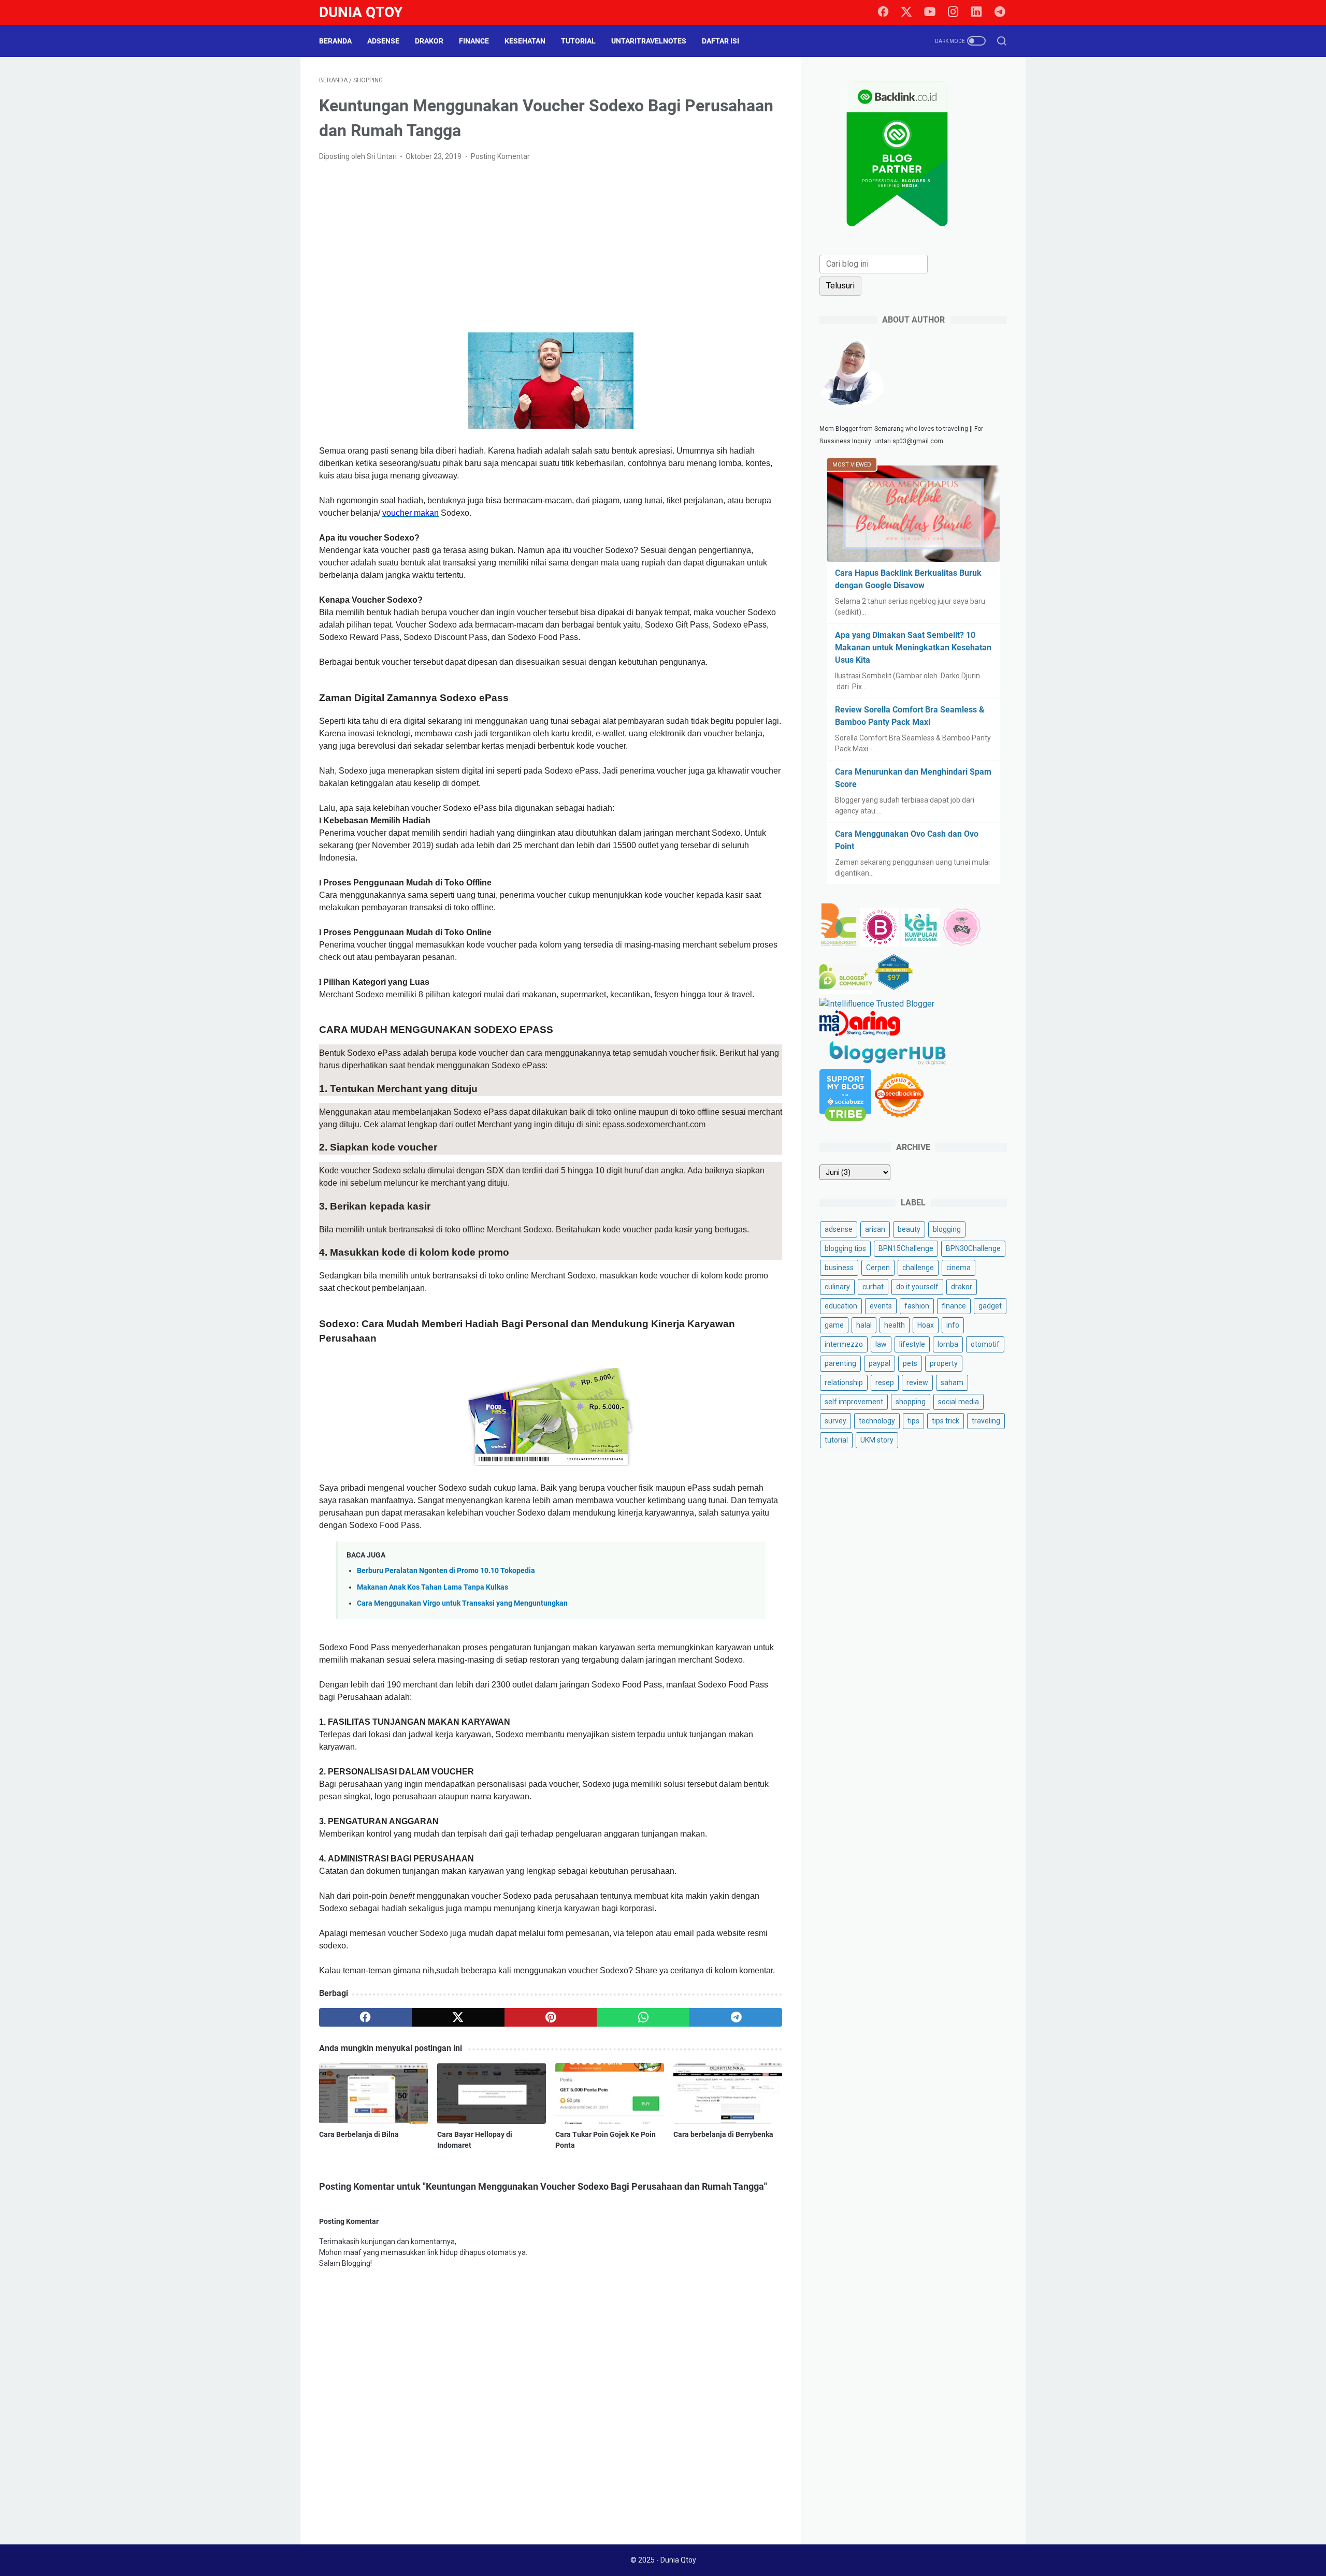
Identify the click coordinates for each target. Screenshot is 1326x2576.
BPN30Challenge (973, 1248)
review (917, 1382)
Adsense (383, 41)
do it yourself (917, 1287)
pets (910, 1363)
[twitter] (906, 12)
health (895, 1325)
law (881, 1344)
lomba (948, 1344)
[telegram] (1000, 12)
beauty (909, 1229)
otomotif (985, 1344)
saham (952, 1382)
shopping (911, 1402)
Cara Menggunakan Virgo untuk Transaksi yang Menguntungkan (462, 1603)
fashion (917, 1306)
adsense (839, 1229)
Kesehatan (525, 41)
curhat (873, 1287)
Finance (474, 41)
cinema (959, 1268)
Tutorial (578, 41)
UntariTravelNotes (649, 41)
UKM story (877, 1440)
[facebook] (883, 12)
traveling (986, 1421)
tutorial (836, 1440)
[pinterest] (551, 2017)
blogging (947, 1229)
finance (954, 1306)
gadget (990, 1306)
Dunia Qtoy (361, 12)
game (834, 1325)
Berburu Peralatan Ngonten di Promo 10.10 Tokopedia (446, 1571)
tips (913, 1421)
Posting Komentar (500, 156)
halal (864, 1325)
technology (877, 1421)
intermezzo (844, 1344)
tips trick (946, 1421)
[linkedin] (976, 12)
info (953, 1325)
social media (959, 1402)
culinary (837, 1287)
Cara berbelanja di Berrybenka (723, 2134)
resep (885, 1382)
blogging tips (845, 1248)
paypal (880, 1363)
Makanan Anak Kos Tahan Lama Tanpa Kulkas (433, 1587)
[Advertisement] (551, 248)
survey (835, 1421)
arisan (875, 1229)
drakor (962, 1287)
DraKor (429, 41)
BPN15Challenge (906, 1248)
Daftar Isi (720, 41)
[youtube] (930, 12)
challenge (918, 1268)
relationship (844, 1382)
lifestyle (912, 1344)
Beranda (335, 41)
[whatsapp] (643, 2017)
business (839, 1268)
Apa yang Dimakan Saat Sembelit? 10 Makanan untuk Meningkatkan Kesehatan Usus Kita (913, 647)
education (841, 1306)
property (944, 1363)
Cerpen (878, 1268)
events (881, 1306)
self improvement (854, 1402)
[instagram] (953, 12)
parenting (840, 1363)
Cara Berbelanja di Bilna (359, 2134)
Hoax (926, 1325)
